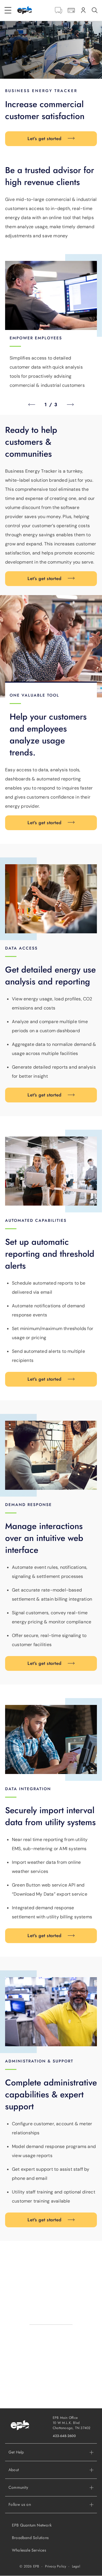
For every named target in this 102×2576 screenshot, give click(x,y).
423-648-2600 (64, 2436)
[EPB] (25, 10)
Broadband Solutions (30, 2538)
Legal (76, 2566)
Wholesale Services (29, 2550)
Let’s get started (44, 139)
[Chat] (59, 10)
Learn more (51, 2303)
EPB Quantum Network (32, 2525)
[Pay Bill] (71, 10)
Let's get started (44, 823)
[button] (51, 2470)
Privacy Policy (56, 2566)
